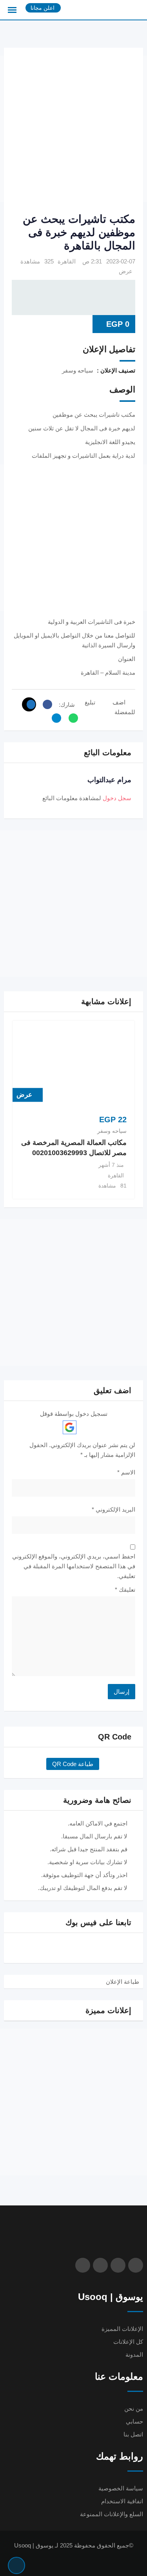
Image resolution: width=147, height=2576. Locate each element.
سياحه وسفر (112, 1131)
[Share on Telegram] (54, 718)
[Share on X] (29, 704)
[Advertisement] (73, 129)
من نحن (134, 2409)
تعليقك (125, 1590)
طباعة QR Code (73, 1764)
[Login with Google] (70, 1427)
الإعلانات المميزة (122, 2329)
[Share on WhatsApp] (71, 718)
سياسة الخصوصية (121, 2488)
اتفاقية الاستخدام (122, 2501)
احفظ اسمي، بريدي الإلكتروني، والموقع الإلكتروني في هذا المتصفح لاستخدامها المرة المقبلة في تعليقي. (74, 1566)
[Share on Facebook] (45, 704)
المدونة (134, 2355)
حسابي (134, 2421)
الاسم (126, 1472)
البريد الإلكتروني (113, 1509)
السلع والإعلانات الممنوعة (112, 2514)
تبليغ (90, 702)
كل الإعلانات (128, 2342)
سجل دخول (117, 798)
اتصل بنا (133, 2434)
